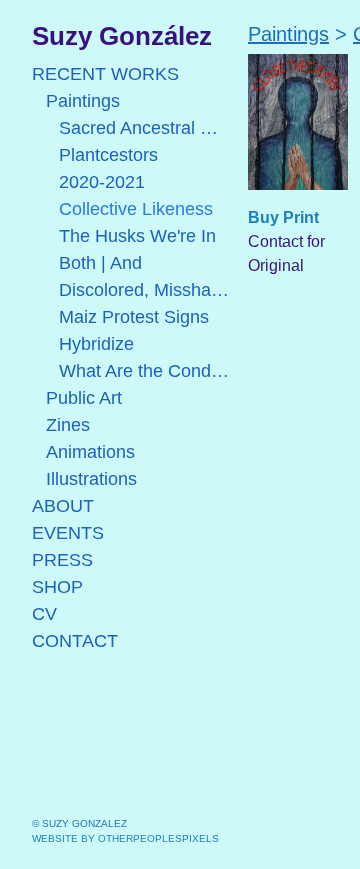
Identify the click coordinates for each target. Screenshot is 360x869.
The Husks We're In (137, 236)
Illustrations (91, 479)
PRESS (62, 560)
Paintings (83, 101)
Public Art (84, 398)
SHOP (57, 587)
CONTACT (75, 641)
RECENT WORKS (105, 74)
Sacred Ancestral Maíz (145, 128)
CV (44, 614)
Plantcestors (108, 155)
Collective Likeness (136, 209)
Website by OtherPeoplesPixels (125, 838)
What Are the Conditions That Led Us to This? (145, 371)
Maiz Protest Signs (134, 317)
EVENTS (68, 533)
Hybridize (96, 344)
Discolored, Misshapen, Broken (145, 290)
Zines (68, 425)
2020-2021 (102, 182)
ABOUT (63, 506)
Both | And (100, 263)
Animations (90, 452)
